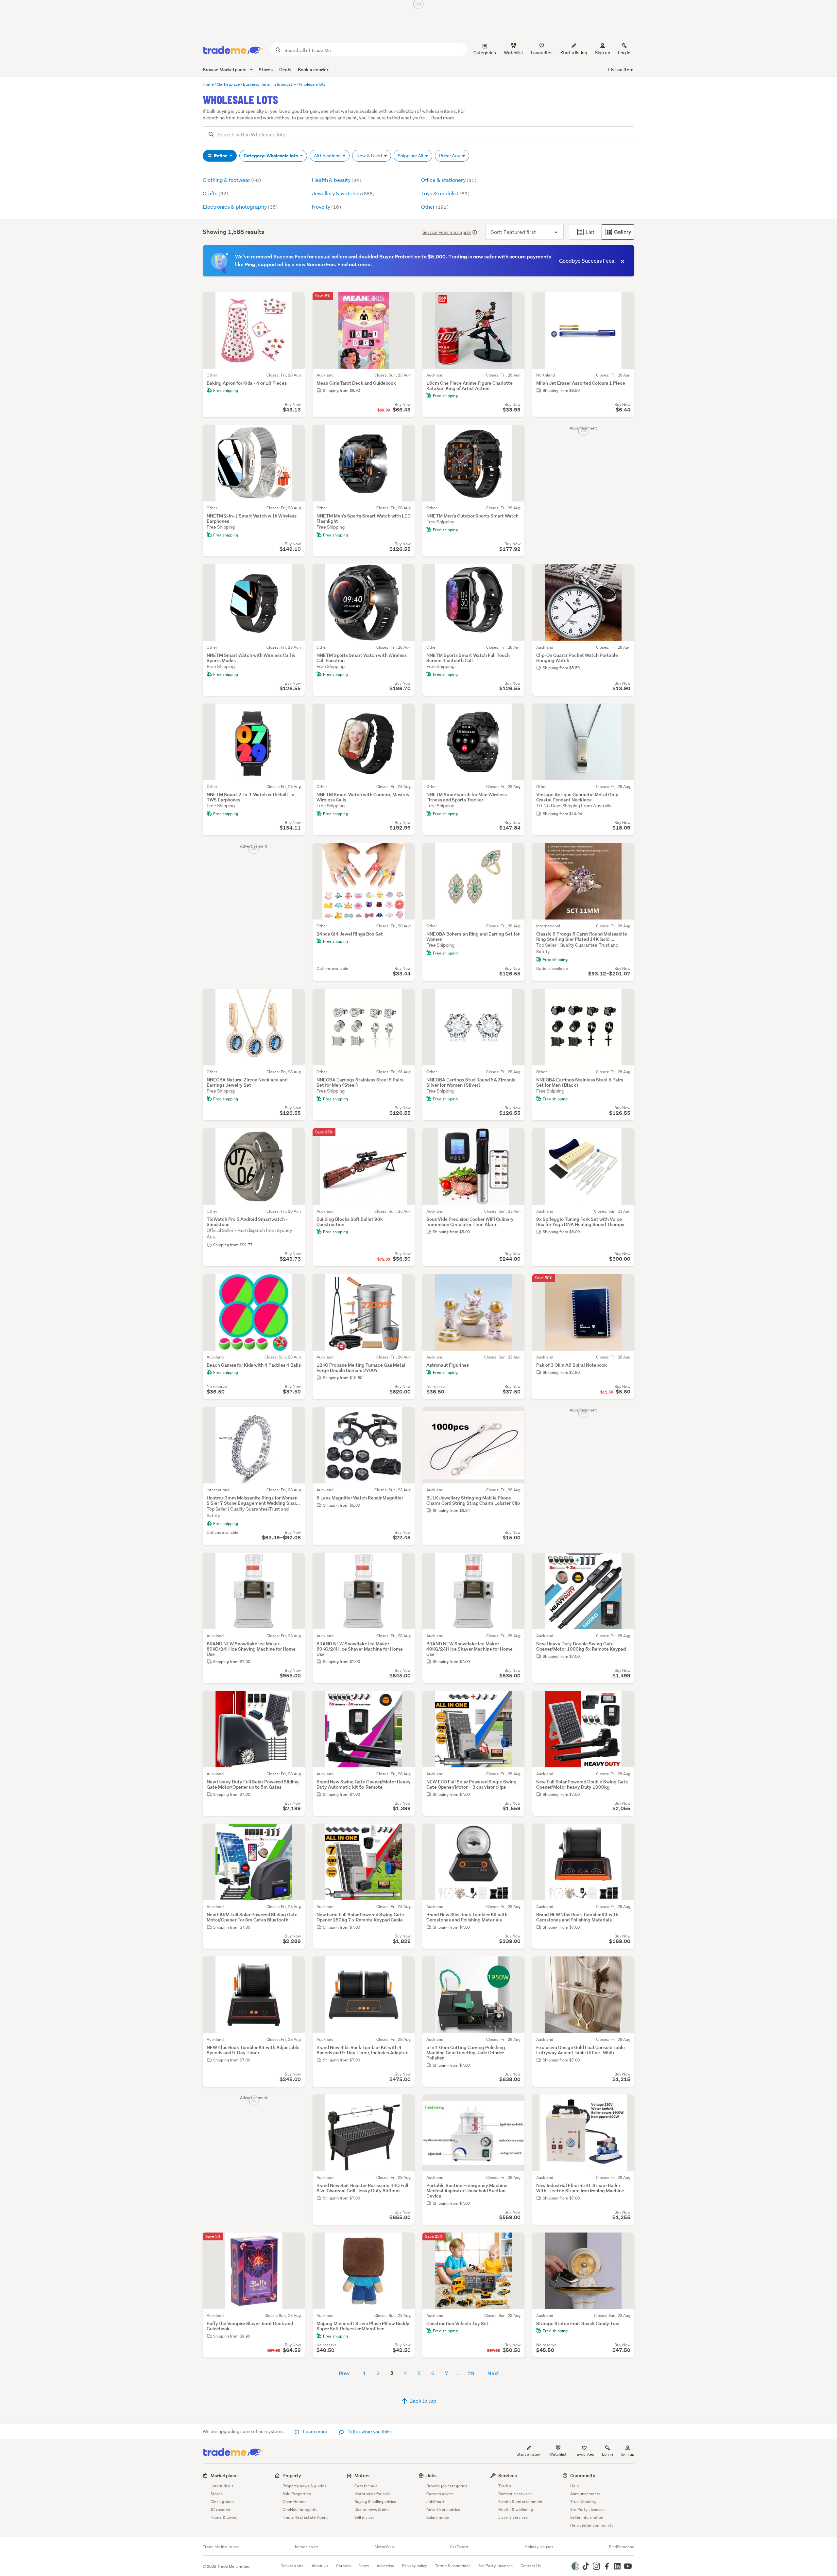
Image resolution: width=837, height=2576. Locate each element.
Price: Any (450, 156)
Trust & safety (583, 2502)
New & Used (370, 156)
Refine (221, 156)
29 (471, 2373)
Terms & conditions (453, 2566)
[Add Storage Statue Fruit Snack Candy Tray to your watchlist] (625, 2242)
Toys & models (445, 193)
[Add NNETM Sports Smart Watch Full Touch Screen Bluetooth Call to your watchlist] (515, 573)
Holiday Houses (539, 2547)
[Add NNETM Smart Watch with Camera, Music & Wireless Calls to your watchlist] (405, 713)
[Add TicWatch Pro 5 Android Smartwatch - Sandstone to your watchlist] (296, 1137)
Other (435, 207)
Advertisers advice (443, 2509)
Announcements (585, 2494)
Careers (343, 2566)
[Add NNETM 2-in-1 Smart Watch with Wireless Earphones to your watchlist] (296, 434)
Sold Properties (297, 2494)
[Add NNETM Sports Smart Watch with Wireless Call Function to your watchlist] (405, 573)
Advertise (385, 2566)
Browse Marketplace (225, 70)
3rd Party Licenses (587, 2509)
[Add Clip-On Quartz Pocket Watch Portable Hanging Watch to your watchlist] (625, 573)
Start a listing (529, 2454)
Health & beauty (337, 180)
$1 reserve (220, 2509)
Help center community (592, 2525)
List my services (513, 2517)
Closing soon (222, 2502)
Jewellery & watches (343, 193)
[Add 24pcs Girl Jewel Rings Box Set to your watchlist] (405, 852)
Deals (285, 70)
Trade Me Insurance (221, 2547)
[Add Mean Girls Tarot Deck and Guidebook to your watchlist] (405, 301)
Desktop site (292, 2566)
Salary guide (438, 2517)
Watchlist (558, 2454)
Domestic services (515, 2494)
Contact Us (531, 2566)
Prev (344, 2373)
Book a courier (313, 70)
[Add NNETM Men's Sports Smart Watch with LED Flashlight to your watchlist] (405, 434)
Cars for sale (366, 2486)
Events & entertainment (521, 2502)
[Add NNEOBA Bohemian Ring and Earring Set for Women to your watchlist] (515, 852)
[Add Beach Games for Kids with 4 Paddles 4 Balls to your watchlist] (296, 1283)
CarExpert (459, 2547)
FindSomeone (622, 2547)
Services (508, 2475)
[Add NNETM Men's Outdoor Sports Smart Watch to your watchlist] (515, 434)
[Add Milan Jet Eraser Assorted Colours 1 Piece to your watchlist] (625, 301)
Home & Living (224, 2517)
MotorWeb (384, 2547)
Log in (624, 53)
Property (292, 2475)
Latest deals (222, 2486)
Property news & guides (304, 2486)
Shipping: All (411, 156)
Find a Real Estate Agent (305, 2517)
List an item (621, 70)
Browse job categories (447, 2486)
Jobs (431, 2475)
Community (583, 2475)
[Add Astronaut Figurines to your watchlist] (515, 1283)
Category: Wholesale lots (271, 156)
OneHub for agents (300, 2509)
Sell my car (364, 2517)
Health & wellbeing (516, 2509)
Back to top (422, 2401)
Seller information (587, 2517)
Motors (362, 2475)
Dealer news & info (372, 2509)
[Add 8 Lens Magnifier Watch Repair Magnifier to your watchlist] (405, 1416)
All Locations (328, 156)
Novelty (326, 207)
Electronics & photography (240, 207)
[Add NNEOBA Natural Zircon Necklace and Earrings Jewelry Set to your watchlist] (296, 998)
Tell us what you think (369, 2432)
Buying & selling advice (375, 2502)
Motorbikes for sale (372, 2494)
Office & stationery (449, 180)
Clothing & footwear (232, 180)
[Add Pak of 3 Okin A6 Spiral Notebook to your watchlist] (625, 1283)
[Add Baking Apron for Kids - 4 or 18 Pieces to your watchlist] (296, 301)
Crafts (215, 193)
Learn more (315, 2431)
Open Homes (294, 2502)
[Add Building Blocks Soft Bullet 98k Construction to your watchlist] (405, 1137)
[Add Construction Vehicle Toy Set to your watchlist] (515, 2242)
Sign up (603, 53)
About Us (320, 2566)
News (364, 2566)
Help (574, 2486)
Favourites (584, 2454)
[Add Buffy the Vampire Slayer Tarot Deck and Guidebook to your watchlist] (296, 2242)
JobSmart (436, 2502)
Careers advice (440, 2494)
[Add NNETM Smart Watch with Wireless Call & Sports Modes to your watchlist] (296, 573)
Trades (505, 2486)
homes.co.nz (307, 2547)
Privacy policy (415, 2566)
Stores (266, 70)
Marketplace (224, 2475)
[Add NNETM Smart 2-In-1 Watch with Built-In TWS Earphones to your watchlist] (296, 713)
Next (493, 2373)
